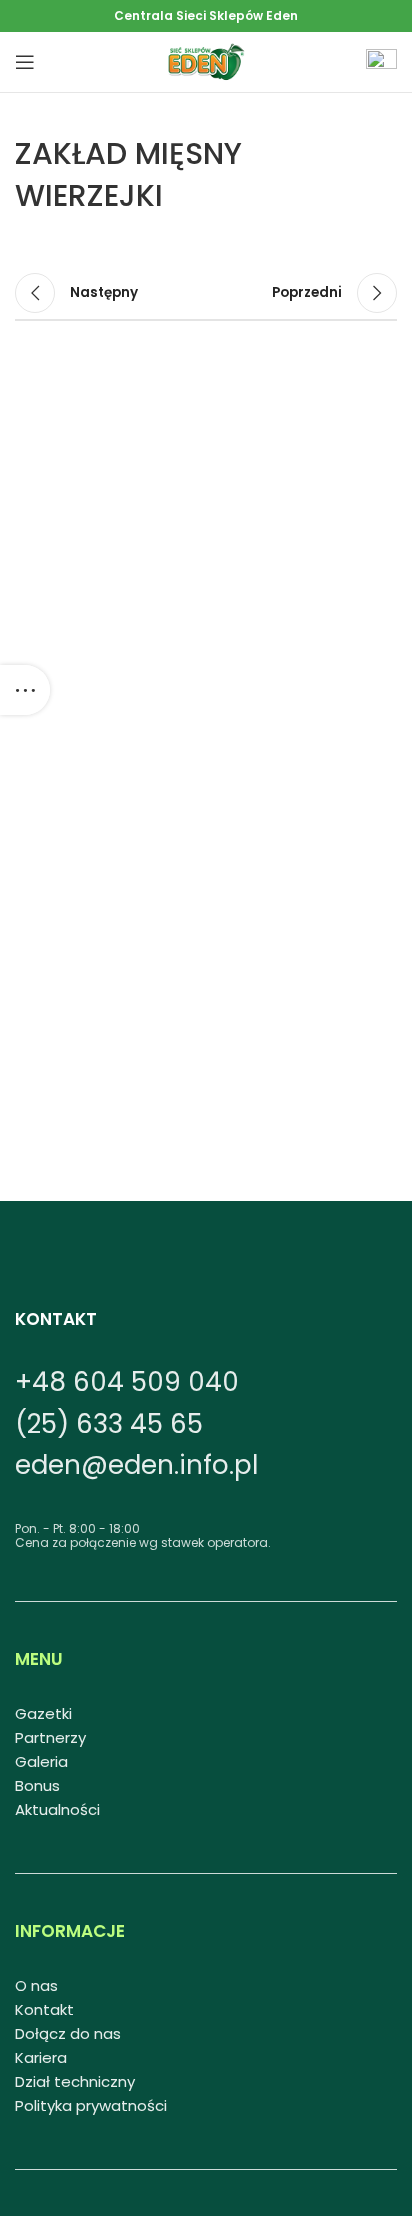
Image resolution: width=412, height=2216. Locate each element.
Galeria (41, 1761)
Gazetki (43, 1713)
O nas (36, 1985)
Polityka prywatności (91, 2105)
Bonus (37, 1785)
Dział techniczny (75, 2081)
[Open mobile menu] (25, 62)
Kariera (41, 2057)
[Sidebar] (25, 690)
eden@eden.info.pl (136, 1465)
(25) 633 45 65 (109, 1424)
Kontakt (44, 2009)
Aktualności (57, 1809)
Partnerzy (50, 1737)
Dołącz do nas (68, 2033)
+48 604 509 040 (127, 1382)
